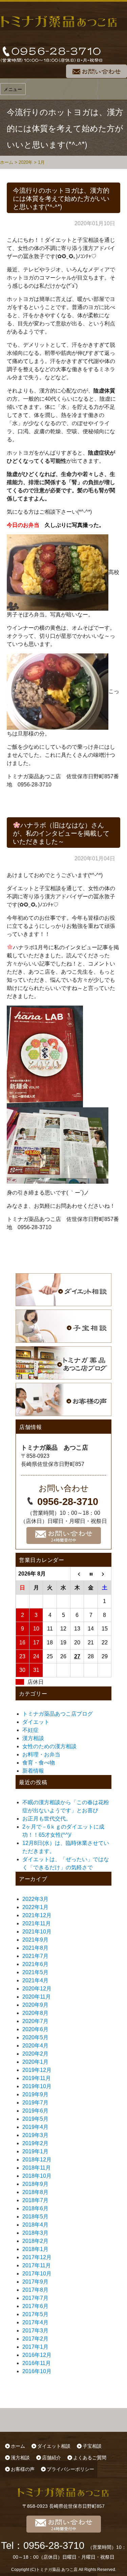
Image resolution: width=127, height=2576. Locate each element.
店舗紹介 (51, 2458)
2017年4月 (35, 2322)
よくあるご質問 (90, 2458)
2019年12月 (37, 2070)
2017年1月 (35, 2347)
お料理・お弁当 (41, 1754)
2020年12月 (37, 1989)
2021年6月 (35, 1964)
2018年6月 (35, 2208)
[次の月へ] (105, 1574)
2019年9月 (35, 2094)
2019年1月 (35, 2151)
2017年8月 (35, 2290)
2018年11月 (37, 2168)
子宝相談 (92, 2446)
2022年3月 (35, 1899)
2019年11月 (37, 2078)
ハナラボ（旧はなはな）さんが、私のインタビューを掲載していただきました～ (61, 833)
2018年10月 (37, 2176)
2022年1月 (35, 1907)
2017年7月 (35, 2298)
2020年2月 (35, 2054)
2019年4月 (35, 2127)
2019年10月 (37, 2086)
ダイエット (36, 1722)
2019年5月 (35, 2119)
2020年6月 (35, 2029)
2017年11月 (37, 2265)
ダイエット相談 (54, 2446)
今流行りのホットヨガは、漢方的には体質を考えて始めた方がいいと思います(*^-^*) (61, 198)
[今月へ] (91, 1574)
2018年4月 (35, 2225)
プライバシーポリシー (70, 2469)
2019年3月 (35, 2135)
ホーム (18, 2446)
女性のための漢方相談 (49, 1746)
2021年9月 (35, 1940)
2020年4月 (35, 2046)
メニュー (13, 89)
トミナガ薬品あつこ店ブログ (58, 1714)
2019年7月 (35, 2103)
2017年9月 (35, 2282)
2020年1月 (35, 2062)
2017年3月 (35, 2331)
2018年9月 (35, 2184)
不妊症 (30, 1730)
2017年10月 (37, 2274)
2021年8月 (35, 1948)
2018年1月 (35, 2249)
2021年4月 (35, 1980)
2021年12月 (37, 1915)
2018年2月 (35, 2241)
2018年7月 (35, 2200)
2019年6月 (35, 2111)
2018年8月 (35, 2192)
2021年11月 (37, 1923)
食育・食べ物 (39, 1763)
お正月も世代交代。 (47, 1819)
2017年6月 (35, 2306)
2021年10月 (37, 1932)
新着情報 (33, 1771)
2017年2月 (35, 2339)
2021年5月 (35, 1972)
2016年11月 (37, 2363)
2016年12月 (37, 2355)
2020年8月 (35, 2013)
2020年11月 (37, 1997)
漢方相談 (33, 1738)
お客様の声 (23, 2469)
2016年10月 (37, 2371)
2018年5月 (35, 2217)
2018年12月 (37, 2160)
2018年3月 (35, 2233)
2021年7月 (35, 1956)
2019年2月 (35, 2143)
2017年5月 (35, 2314)
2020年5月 (35, 2037)
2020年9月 (35, 2005)
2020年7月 (35, 2021)
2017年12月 (37, 2257)
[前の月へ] (77, 1574)
